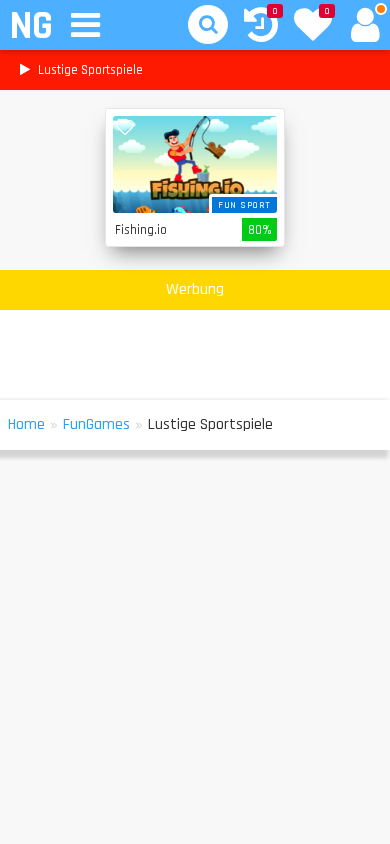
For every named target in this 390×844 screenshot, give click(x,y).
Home (26, 424)
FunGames (96, 424)
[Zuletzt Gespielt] (261, 27)
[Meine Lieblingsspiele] (313, 27)
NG (30, 26)
